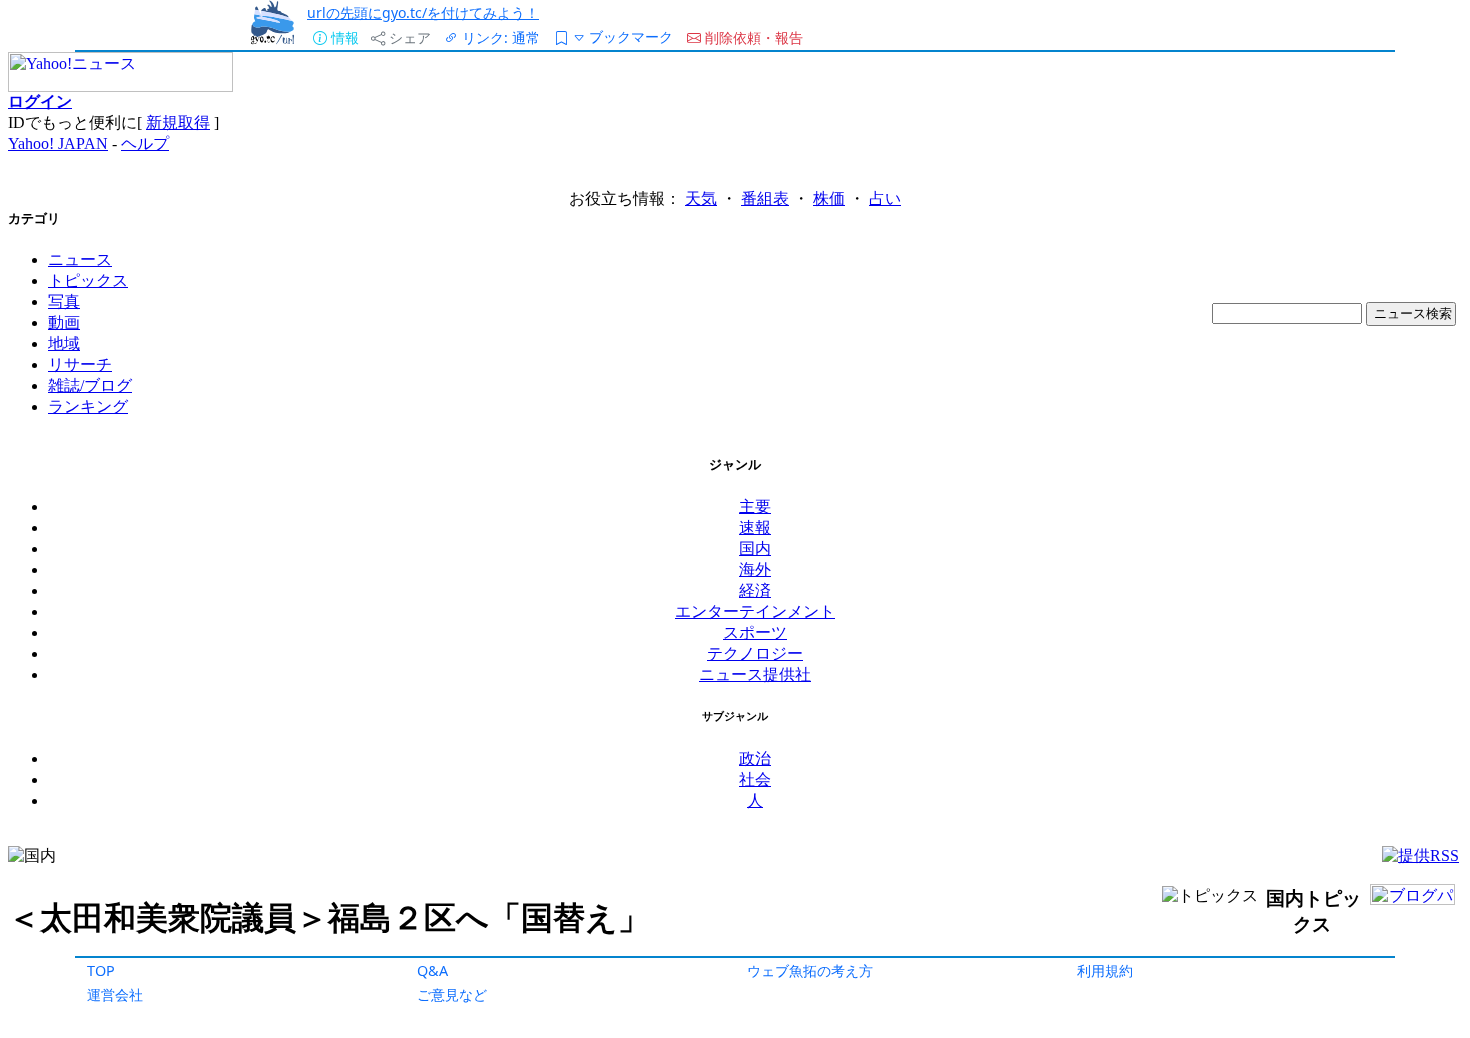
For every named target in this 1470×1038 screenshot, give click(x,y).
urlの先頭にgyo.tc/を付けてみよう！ (423, 12)
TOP (101, 970)
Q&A (432, 970)
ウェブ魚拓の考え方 (810, 970)
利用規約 (1105, 970)
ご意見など (452, 994)
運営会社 (115, 994)
